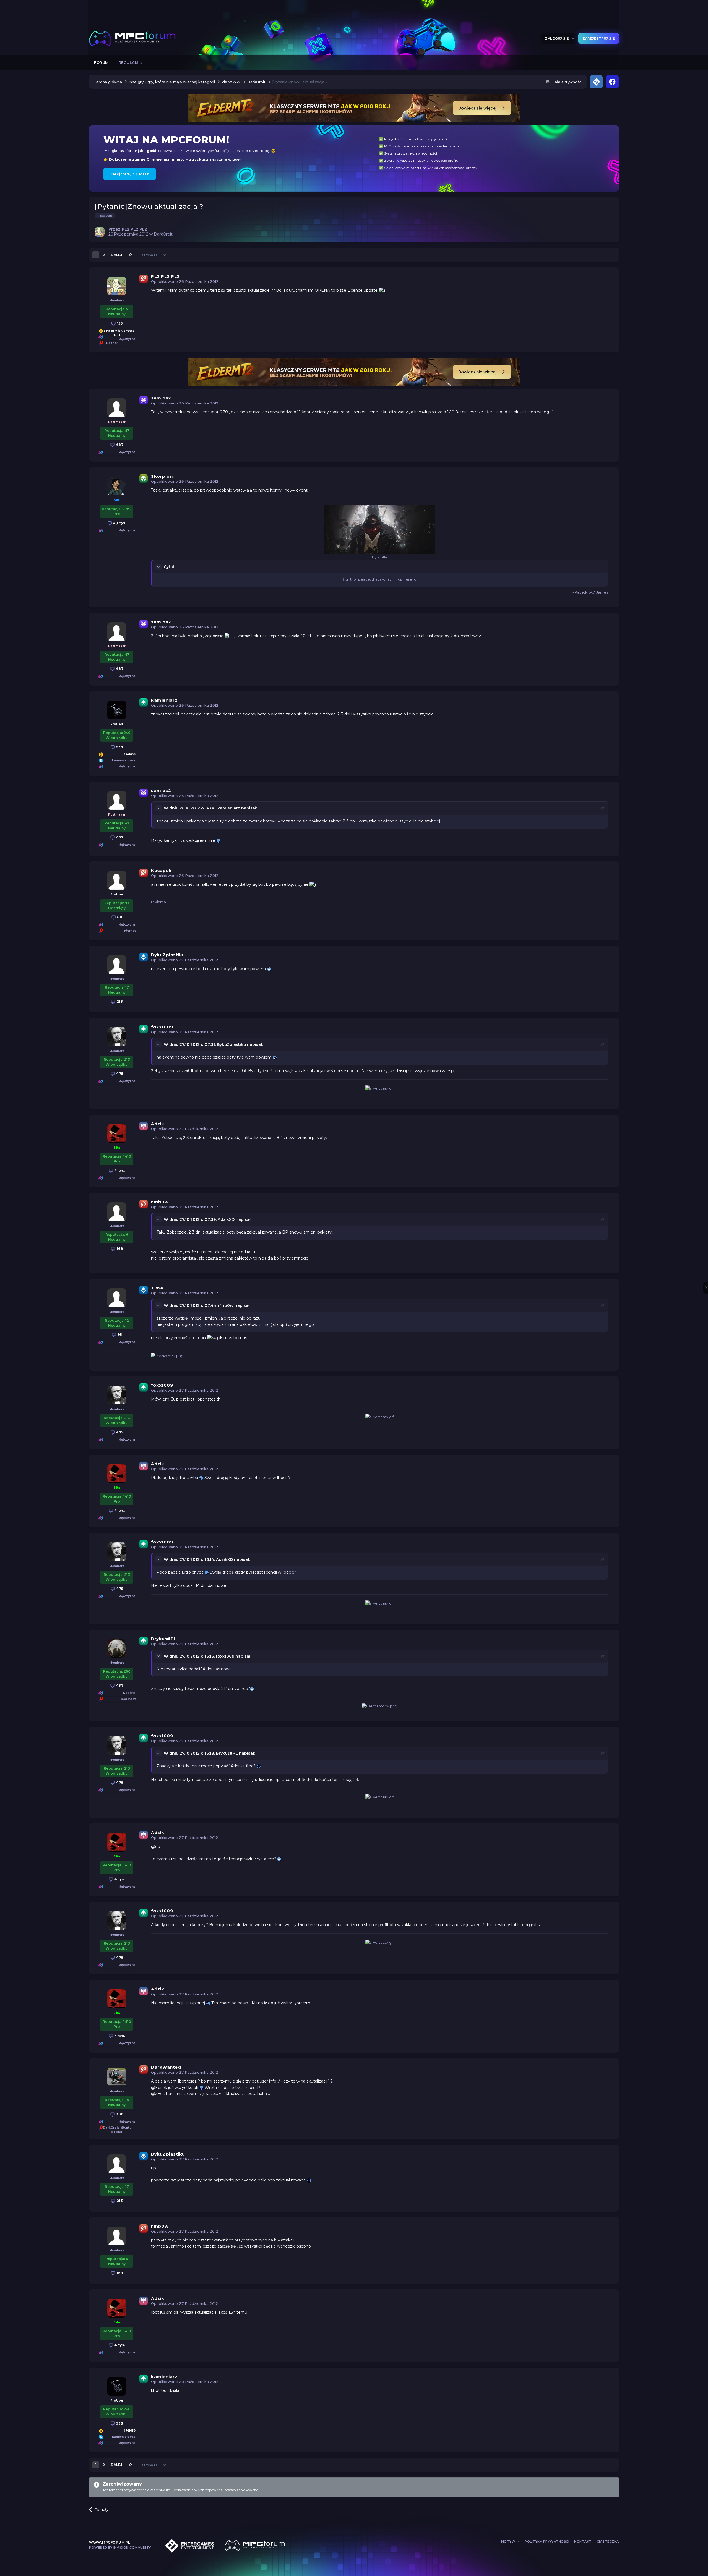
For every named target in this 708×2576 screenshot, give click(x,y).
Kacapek (161, 870)
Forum (101, 62)
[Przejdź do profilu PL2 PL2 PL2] (100, 232)
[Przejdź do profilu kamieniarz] (117, 710)
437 (119, 1685)
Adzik (158, 1124)
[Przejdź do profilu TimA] (117, 1298)
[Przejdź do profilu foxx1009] (117, 1037)
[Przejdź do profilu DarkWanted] (117, 2077)
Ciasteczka (608, 2541)
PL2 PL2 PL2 (165, 276)
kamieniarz (165, 700)
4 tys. (119, 1170)
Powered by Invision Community (120, 2548)
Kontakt (583, 2541)
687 (119, 445)
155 (119, 323)
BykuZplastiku (168, 955)
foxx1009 (162, 1027)
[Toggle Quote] (159, 567)
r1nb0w (160, 1202)
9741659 (129, 754)
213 (119, 1001)
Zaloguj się (558, 38)
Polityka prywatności (547, 2541)
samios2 (161, 398)
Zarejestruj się (599, 38)
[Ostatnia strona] (130, 255)
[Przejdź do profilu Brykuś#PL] (117, 1648)
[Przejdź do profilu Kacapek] (117, 880)
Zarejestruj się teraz (130, 174)
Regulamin (131, 62)
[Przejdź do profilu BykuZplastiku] (117, 965)
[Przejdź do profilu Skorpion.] (117, 486)
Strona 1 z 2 (152, 255)
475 (119, 1074)
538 (119, 747)
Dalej (117, 255)
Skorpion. (162, 476)
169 (119, 1249)
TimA (157, 1288)
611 (119, 917)
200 (119, 2114)
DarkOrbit (163, 234)
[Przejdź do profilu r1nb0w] (117, 1212)
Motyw (509, 2541)
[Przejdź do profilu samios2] (117, 408)
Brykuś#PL (164, 1639)
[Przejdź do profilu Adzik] (117, 1133)
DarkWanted (166, 2067)
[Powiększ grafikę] (382, 290)
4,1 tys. (119, 523)
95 (119, 1335)
